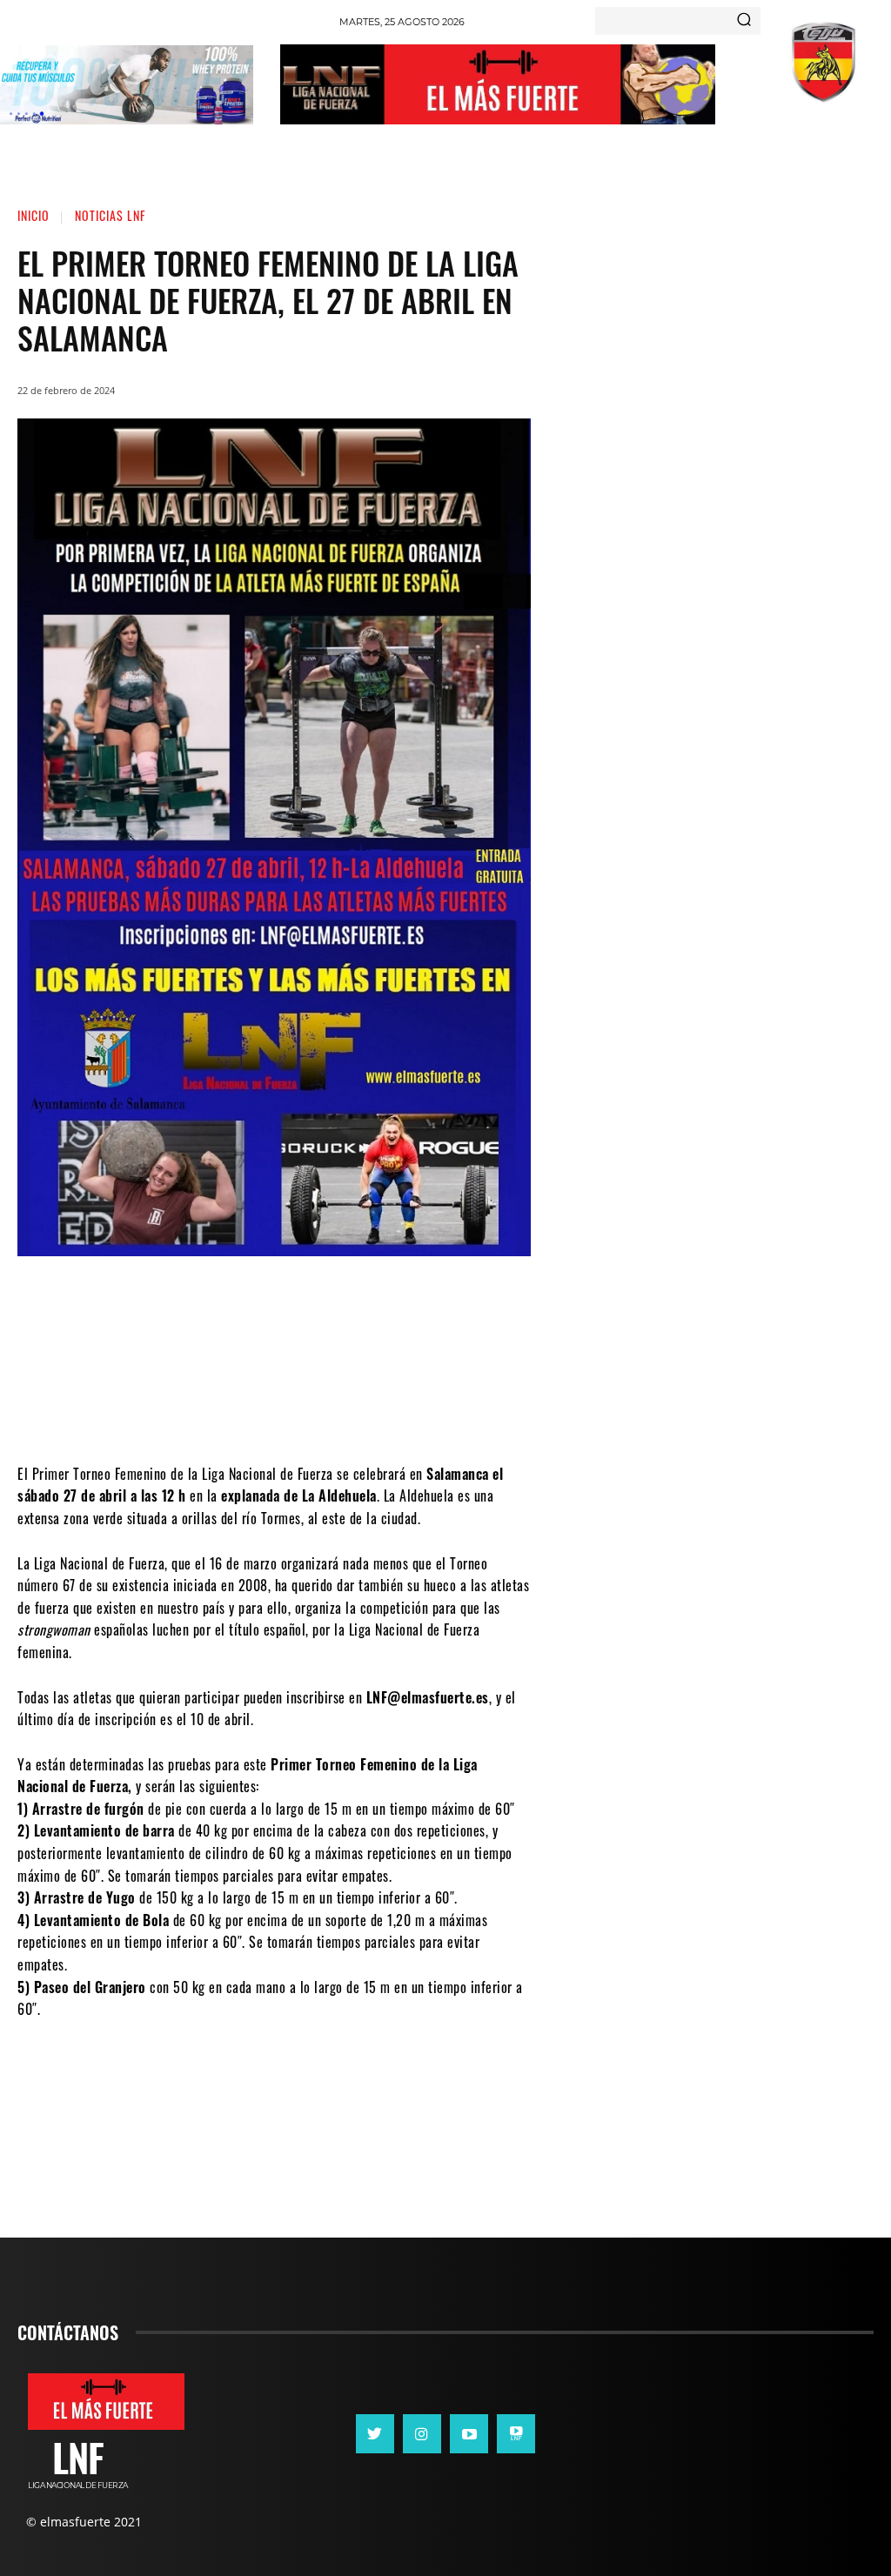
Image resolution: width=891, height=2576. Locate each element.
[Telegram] (365, 1411)
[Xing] (516, 2433)
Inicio (33, 215)
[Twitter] (261, 1411)
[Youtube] (469, 2433)
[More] (419, 1411)
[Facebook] (209, 1411)
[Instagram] (422, 2433)
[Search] (744, 21)
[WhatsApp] (313, 1411)
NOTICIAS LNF (110, 215)
